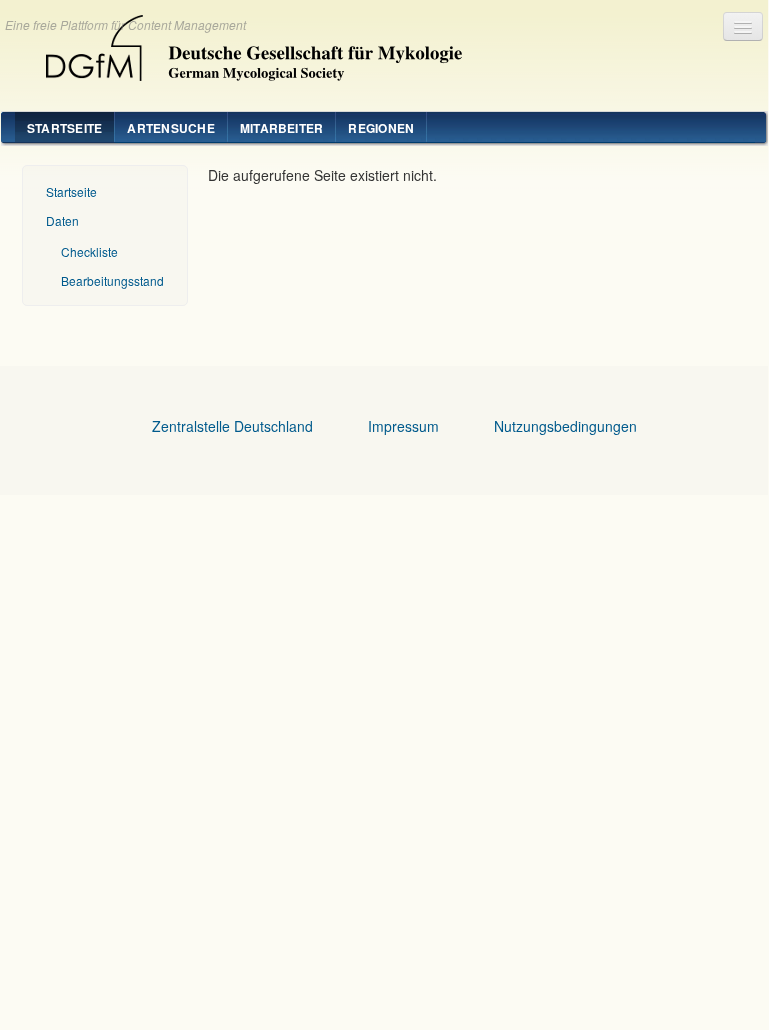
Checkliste (89, 251)
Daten (62, 220)
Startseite (64, 128)
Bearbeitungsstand (112, 280)
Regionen (381, 128)
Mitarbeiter (282, 128)
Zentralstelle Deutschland (232, 426)
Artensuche (170, 128)
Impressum (403, 426)
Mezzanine (246, 43)
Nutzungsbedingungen (565, 426)
